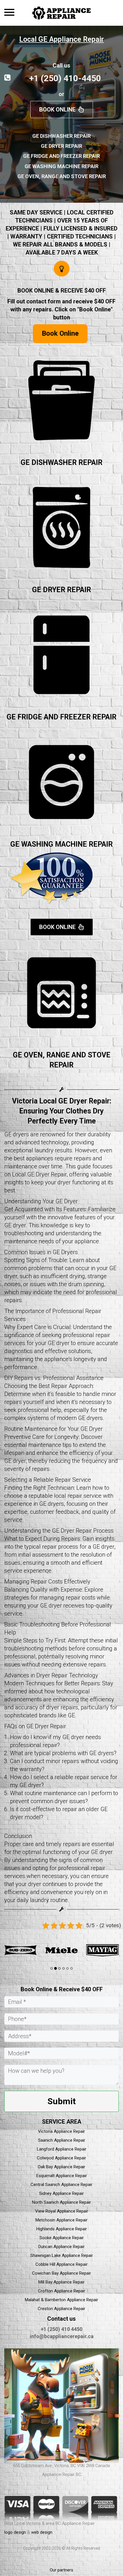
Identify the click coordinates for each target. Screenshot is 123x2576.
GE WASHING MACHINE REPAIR (61, 844)
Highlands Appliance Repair (62, 2229)
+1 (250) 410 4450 (61, 2329)
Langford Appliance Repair (62, 2149)
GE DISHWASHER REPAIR (61, 463)
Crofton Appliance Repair (62, 2291)
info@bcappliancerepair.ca (62, 2336)
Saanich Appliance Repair (62, 2140)
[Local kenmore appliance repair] (88, 1950)
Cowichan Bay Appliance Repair (61, 2273)
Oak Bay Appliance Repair (61, 2167)
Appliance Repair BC (62, 2474)
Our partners (61, 2570)
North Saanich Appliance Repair (61, 2202)
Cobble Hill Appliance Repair (61, 2264)
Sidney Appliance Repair (61, 2193)
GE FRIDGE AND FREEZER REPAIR (61, 717)
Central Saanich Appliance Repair (61, 2185)
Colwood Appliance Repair (61, 2158)
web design (42, 2532)
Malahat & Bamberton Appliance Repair (61, 2300)
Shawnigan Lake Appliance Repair (62, 2255)
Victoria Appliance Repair (61, 2131)
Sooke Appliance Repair (62, 2238)
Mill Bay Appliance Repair (61, 2282)
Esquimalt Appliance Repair (62, 2176)
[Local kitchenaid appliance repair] (47, 1950)
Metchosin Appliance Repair (61, 2220)
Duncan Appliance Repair (61, 2247)
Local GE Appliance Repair (61, 39)
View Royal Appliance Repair (62, 2211)
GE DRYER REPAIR (61, 590)
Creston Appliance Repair (61, 2309)
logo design (15, 2532)
